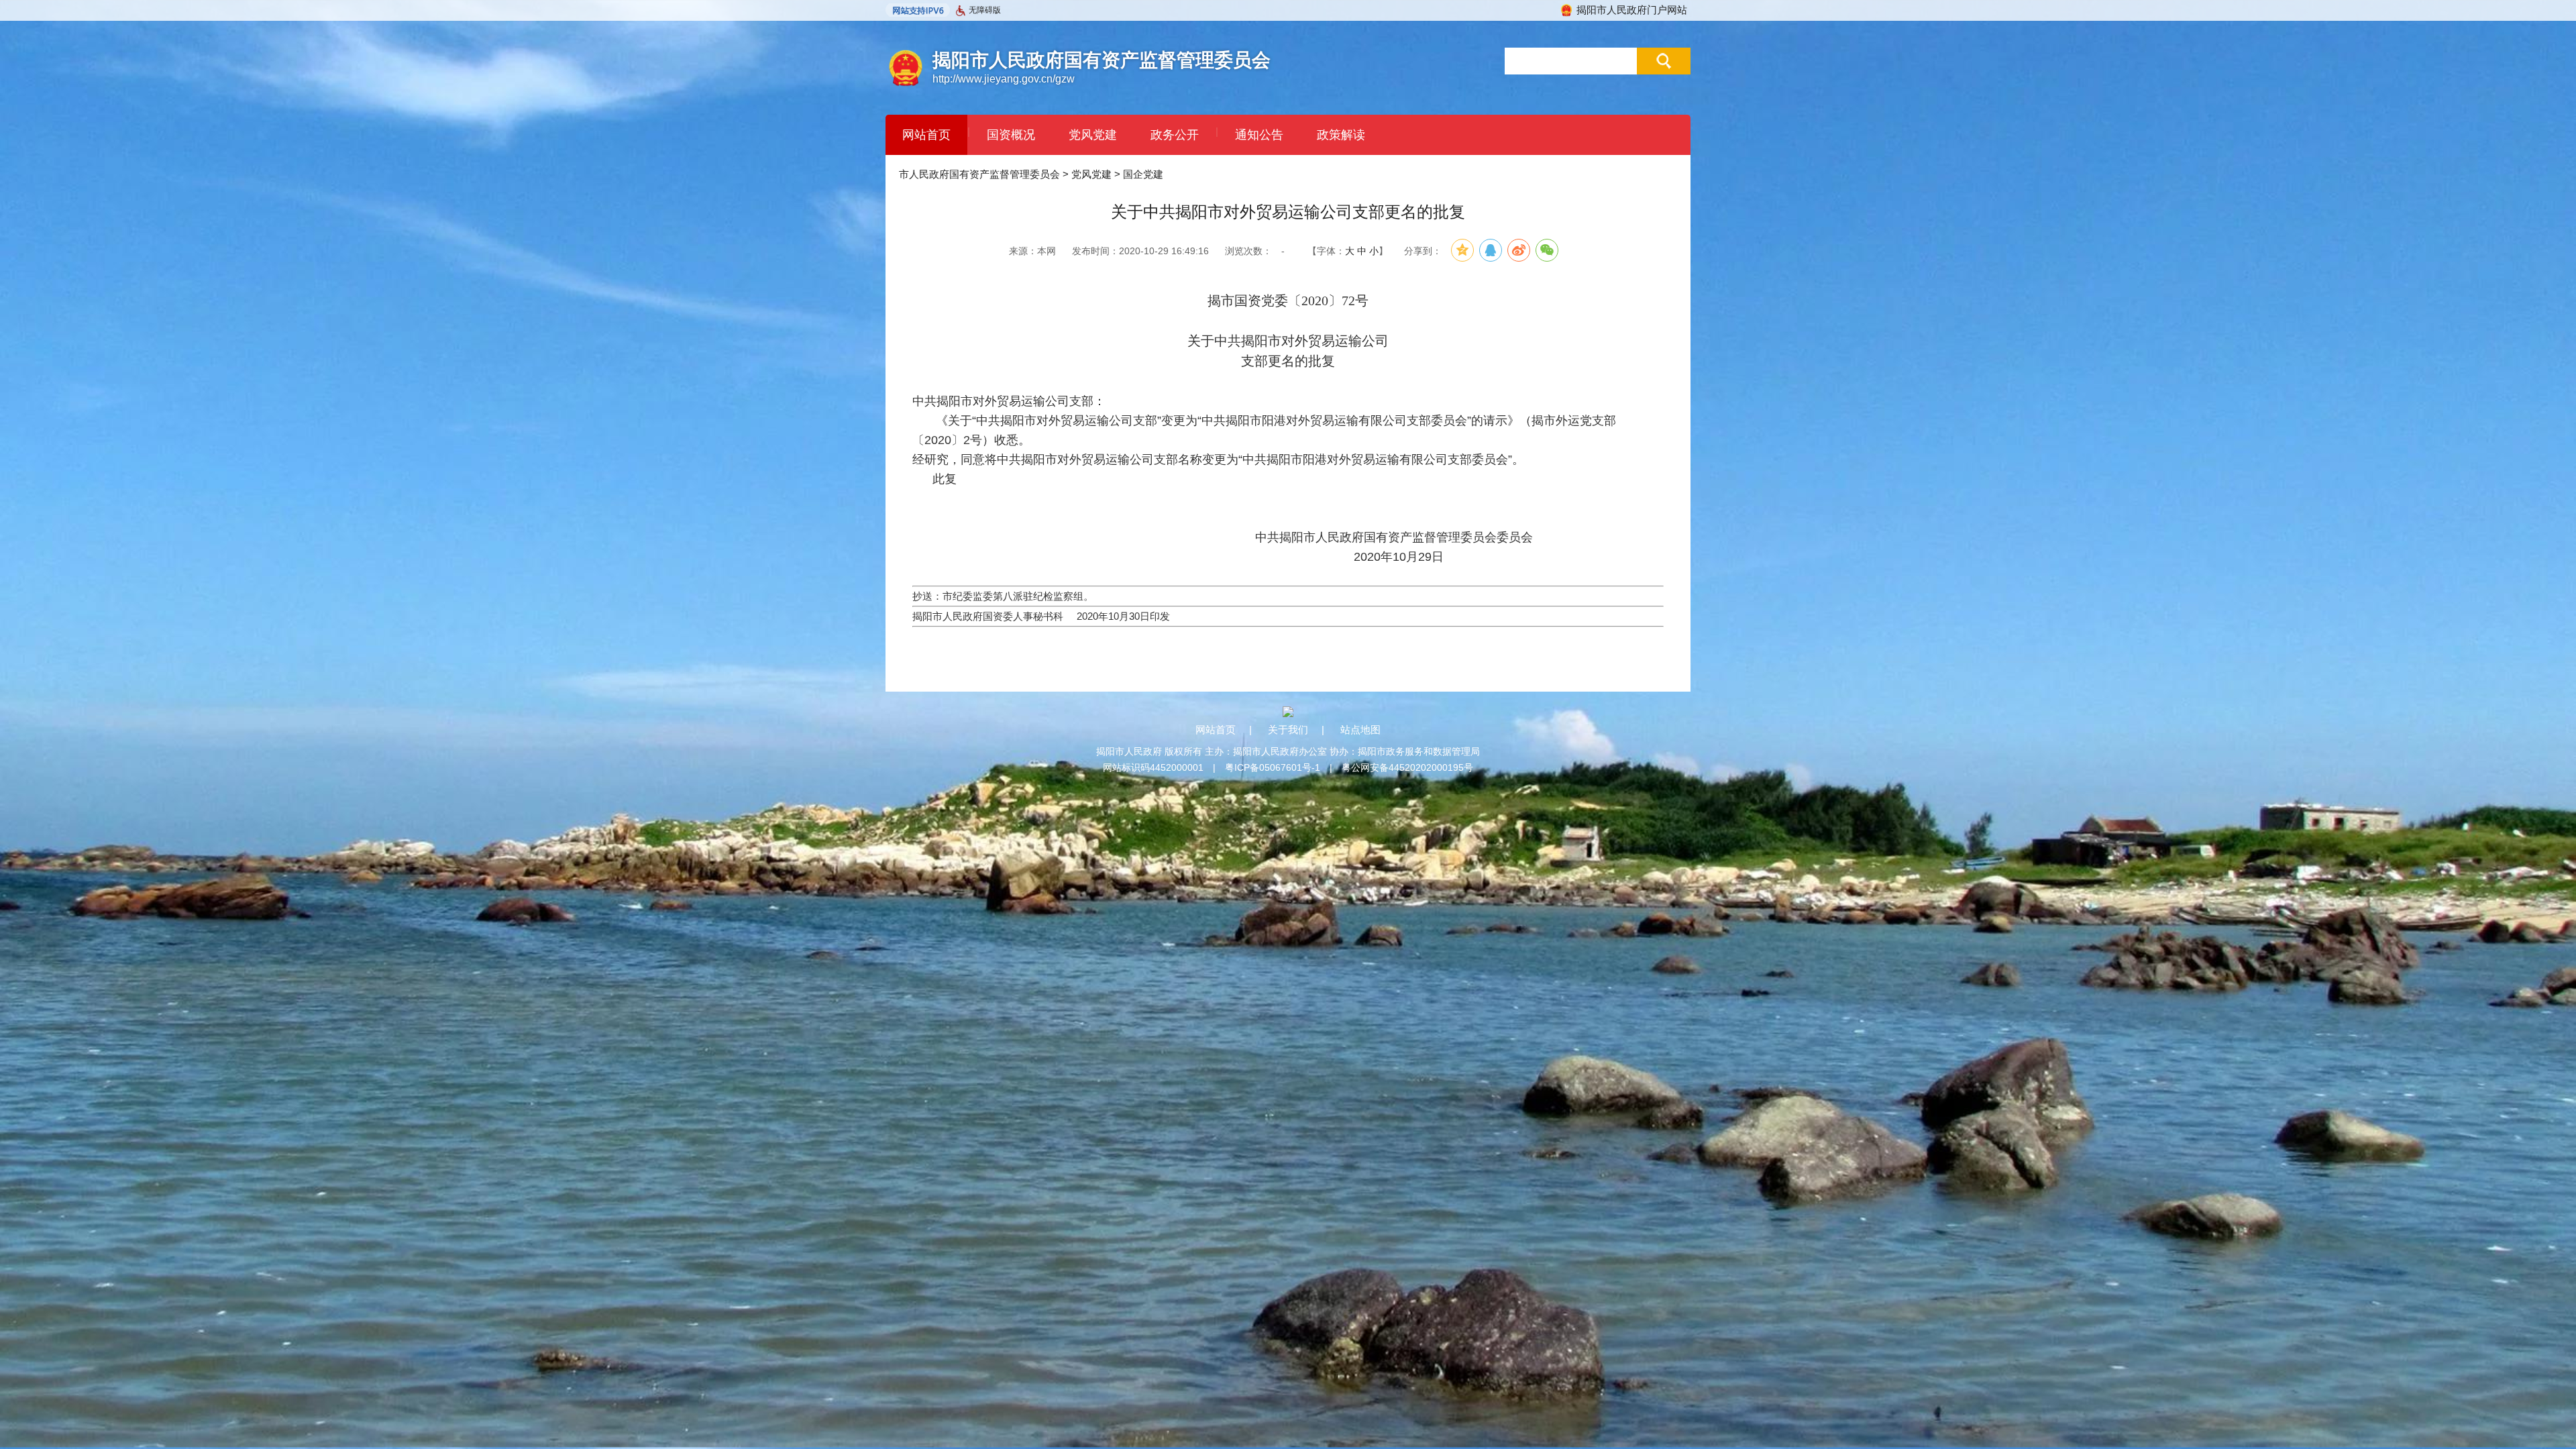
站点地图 (1360, 730)
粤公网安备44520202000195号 (1407, 767)
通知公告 (1259, 135)
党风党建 (1093, 135)
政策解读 (1341, 135)
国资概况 (1011, 135)
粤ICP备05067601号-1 (1273, 767)
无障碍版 (985, 10)
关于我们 (1288, 730)
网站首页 (926, 135)
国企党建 (1143, 174)
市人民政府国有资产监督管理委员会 (979, 174)
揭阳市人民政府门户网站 (1632, 10)
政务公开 (1175, 135)
